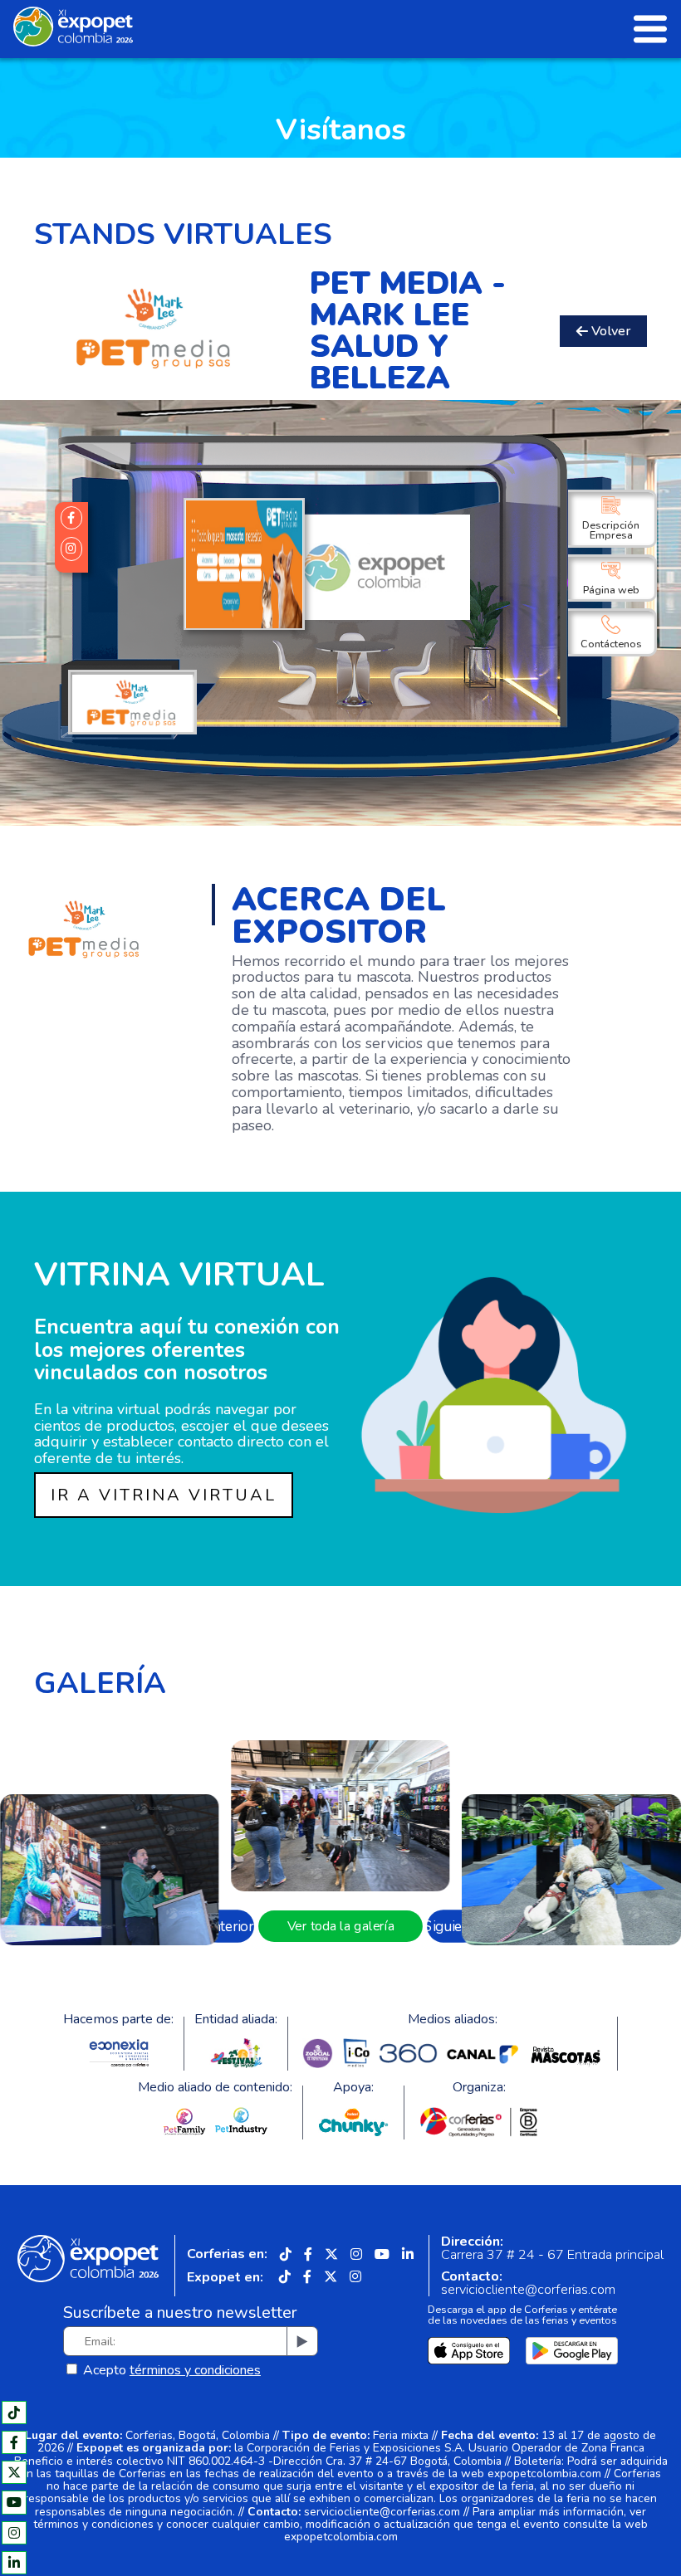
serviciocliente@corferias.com (528, 2290)
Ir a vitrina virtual (164, 1495)
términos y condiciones (195, 2370)
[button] (228, 1926)
